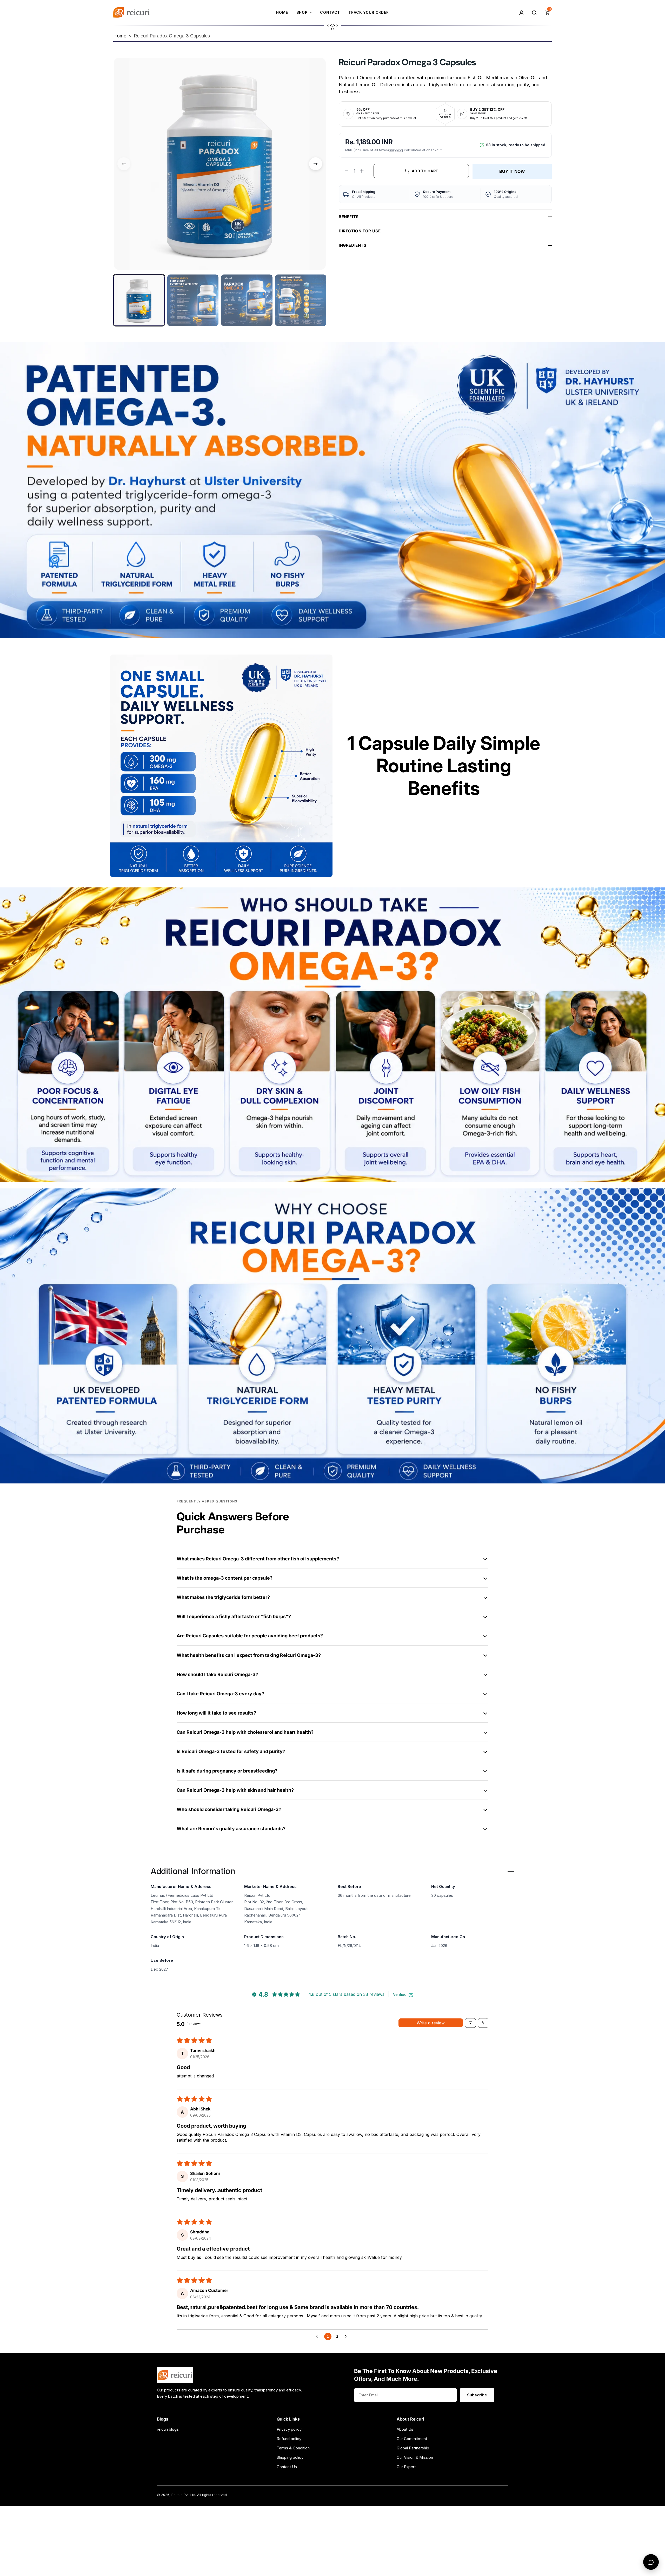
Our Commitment (412, 2439)
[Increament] (362, 171)
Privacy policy (289, 2429)
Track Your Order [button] (368, 12)
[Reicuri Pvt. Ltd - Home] (131, 12)
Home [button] (282, 12)
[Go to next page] (347, 2337)
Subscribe (477, 2395)
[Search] (534, 12)
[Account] (521, 12)
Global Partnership (413, 2448)
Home (120, 36)
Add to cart (425, 171)
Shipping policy (290, 2457)
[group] (139, 300)
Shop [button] (302, 12)
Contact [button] (330, 12)
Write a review (431, 2023)
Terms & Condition (293, 2448)
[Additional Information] (511, 1872)
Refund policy (289, 2439)
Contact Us (287, 2467)
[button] (547, 12)
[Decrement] (347, 171)
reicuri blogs (168, 2429)
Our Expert (406, 2467)
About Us (405, 2429)
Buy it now (512, 171)
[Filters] (470, 2023)
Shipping (396, 150)
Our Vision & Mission (415, 2457)
